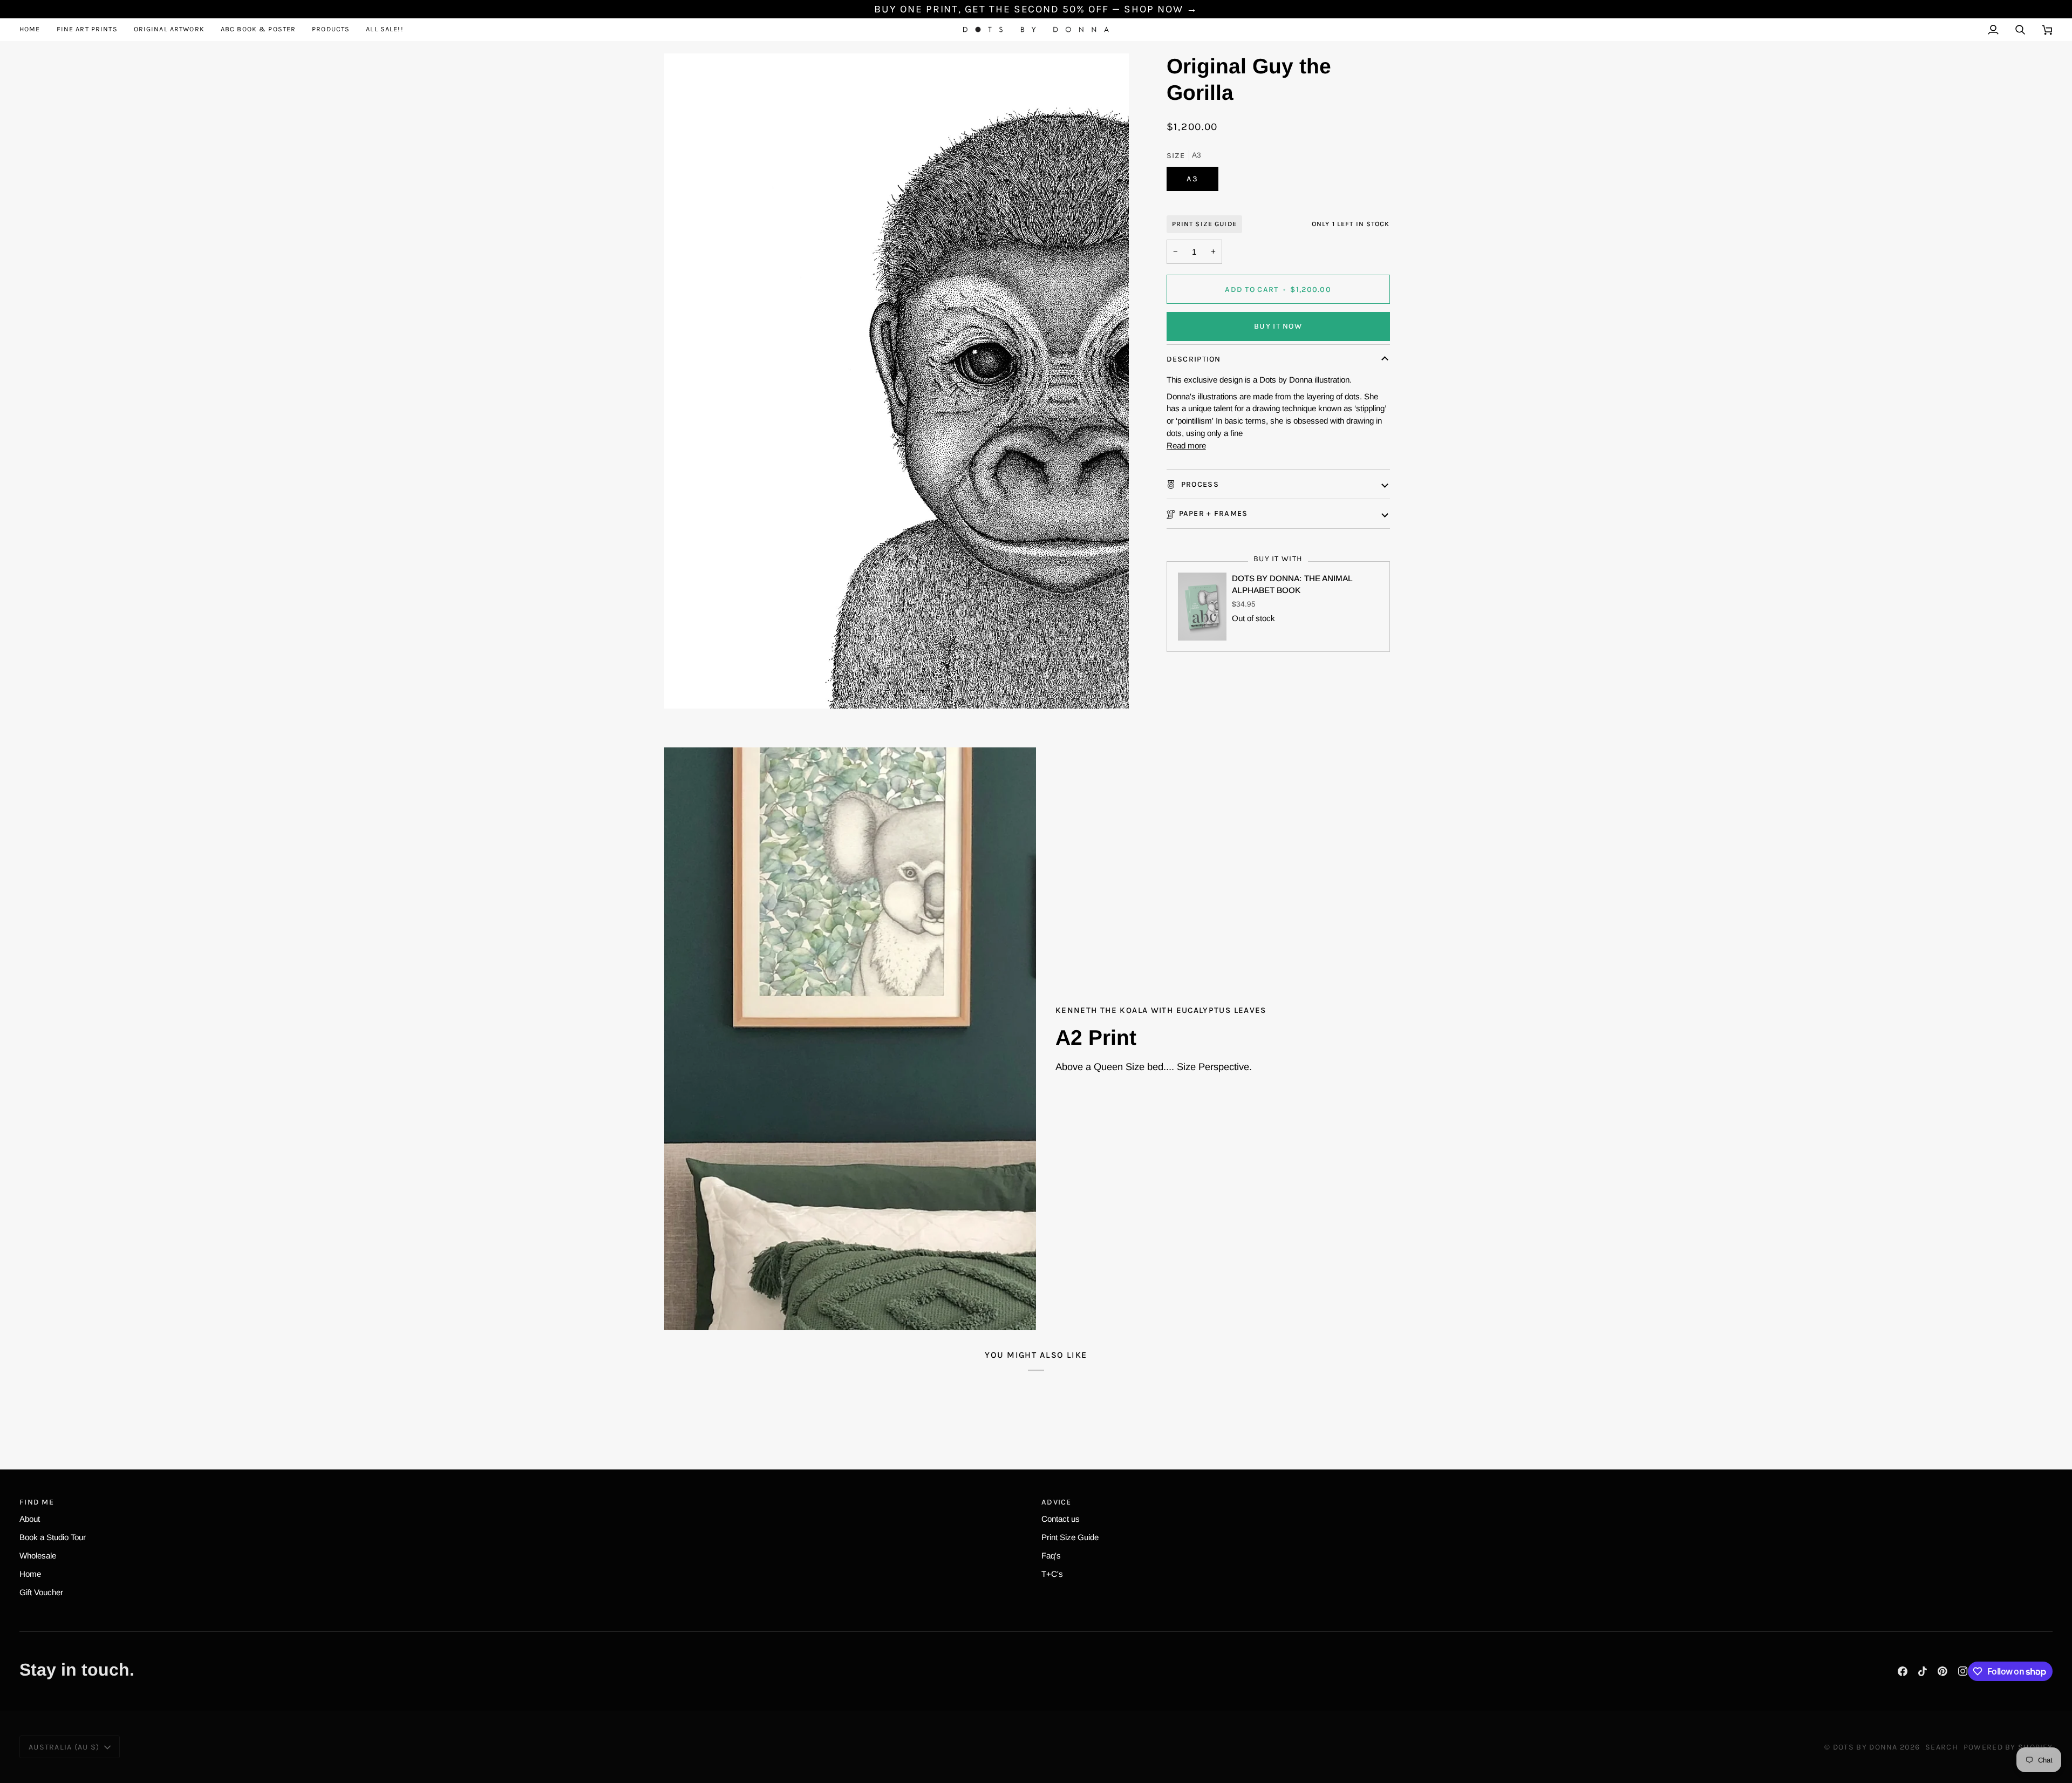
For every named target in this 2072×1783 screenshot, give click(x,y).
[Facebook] (1903, 1671)
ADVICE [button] (1057, 1502)
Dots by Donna (1865, 1747)
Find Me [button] (37, 1502)
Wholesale (38, 1556)
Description (1194, 359)
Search (1942, 1747)
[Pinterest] (1942, 1671)
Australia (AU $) (64, 1747)
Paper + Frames (1214, 513)
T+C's (1052, 1574)
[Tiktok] (1923, 1671)
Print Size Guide (1204, 224)
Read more (1186, 445)
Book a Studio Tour (53, 1537)
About (30, 1519)
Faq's (1051, 1556)
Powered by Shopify (2008, 1747)
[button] (87, 29)
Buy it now (1278, 326)
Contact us (1061, 1519)
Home (30, 1574)
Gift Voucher (41, 1592)
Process (1199, 484)
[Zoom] (897, 381)
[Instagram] (1963, 1671)
